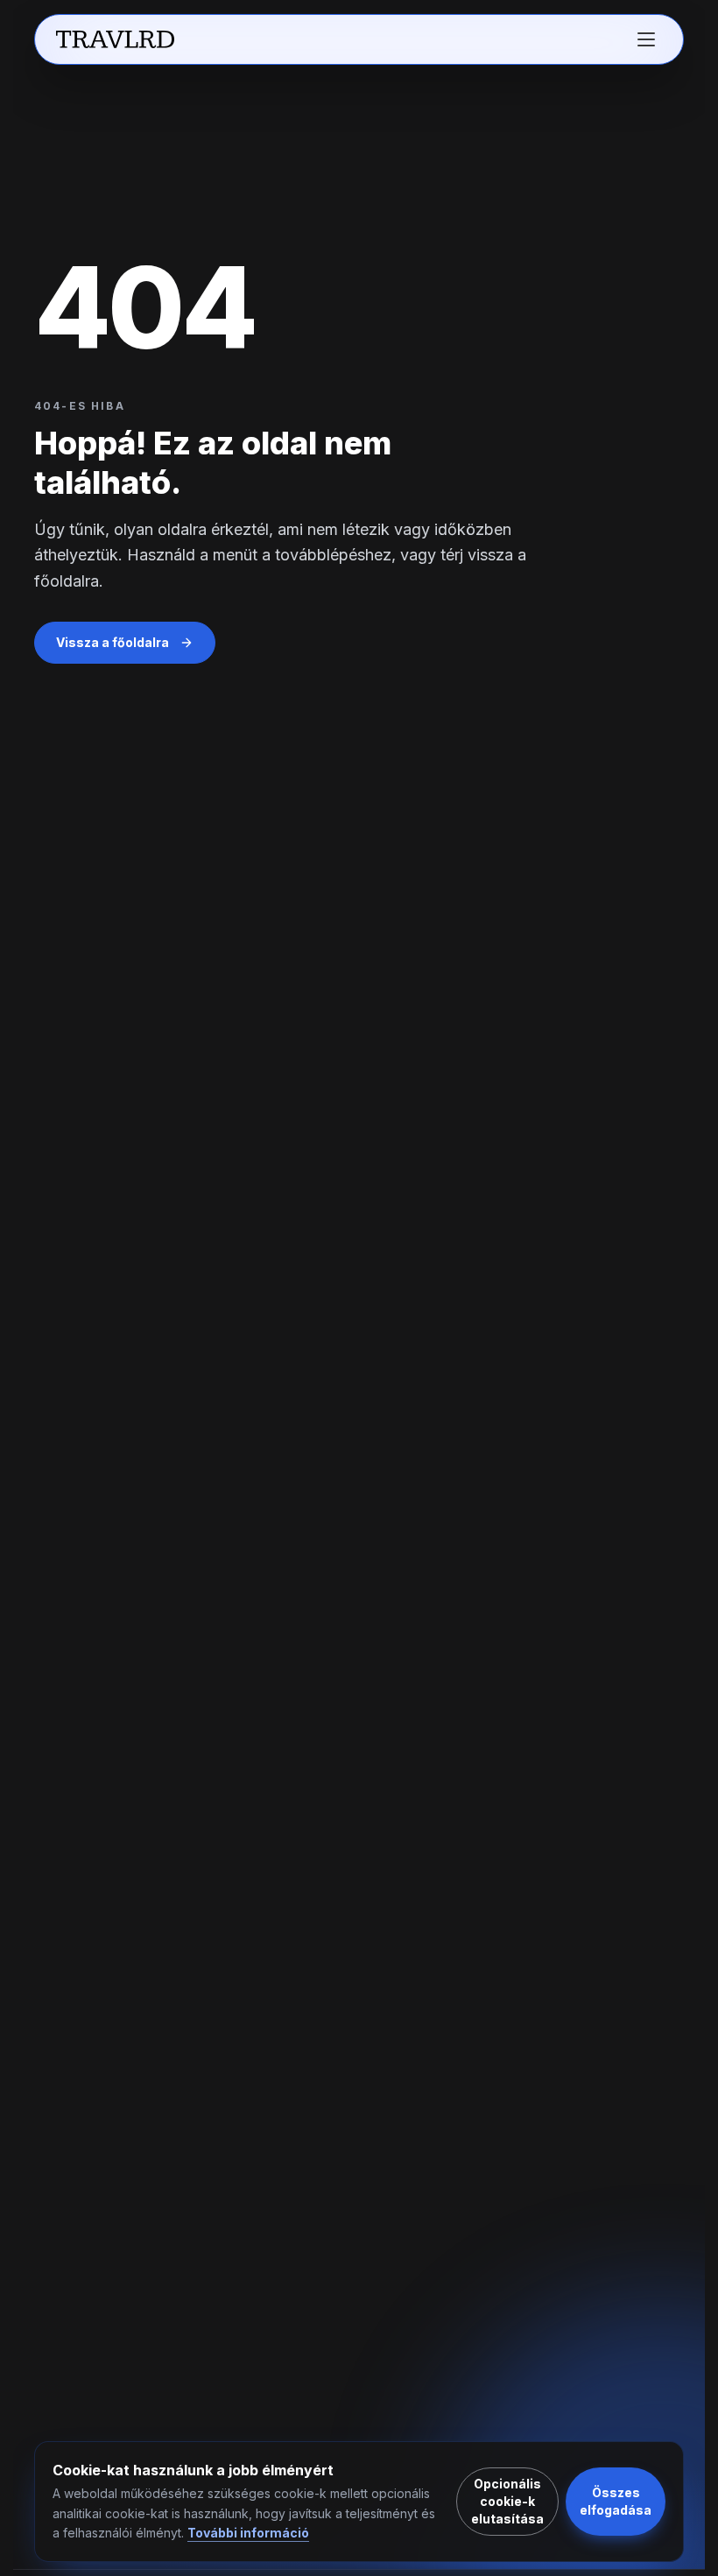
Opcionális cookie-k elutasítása (507, 2501)
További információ (248, 2533)
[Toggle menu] (646, 39)
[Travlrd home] (115, 39)
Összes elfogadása (616, 2501)
